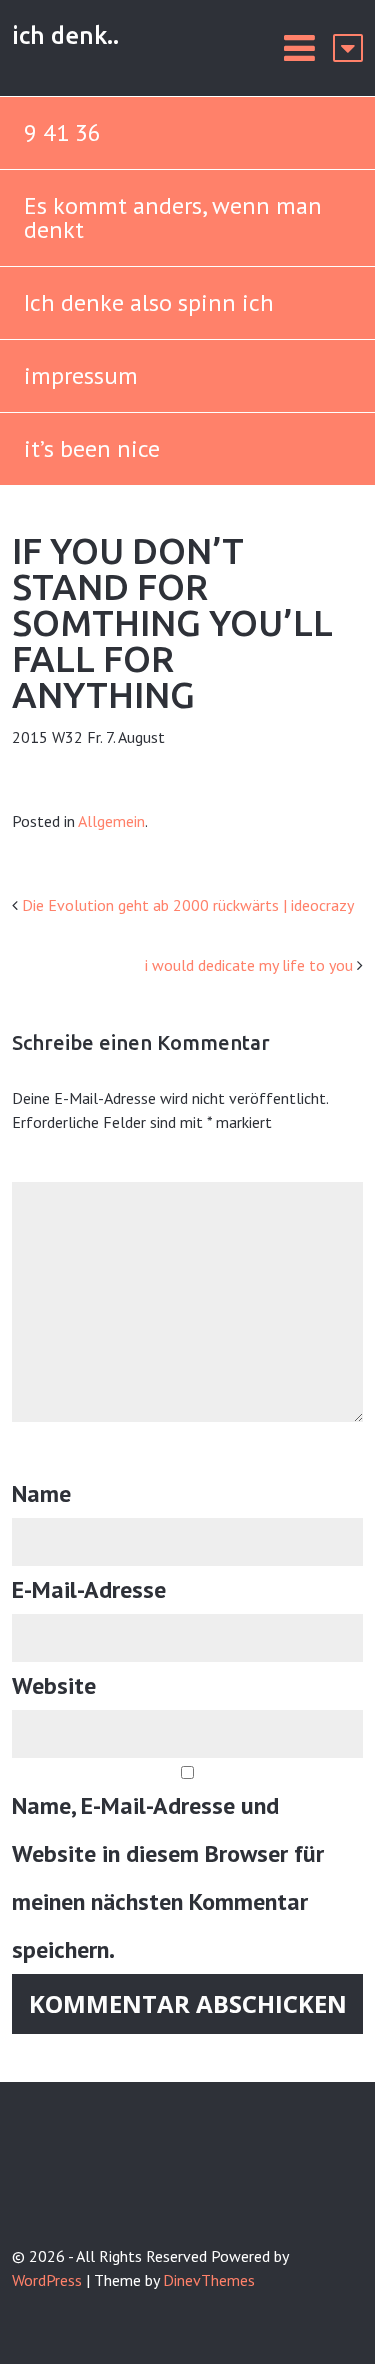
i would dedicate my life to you (249, 965)
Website (54, 1685)
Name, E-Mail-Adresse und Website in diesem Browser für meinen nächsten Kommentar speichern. (168, 1877)
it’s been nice (92, 448)
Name (41, 1493)
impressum (81, 375)
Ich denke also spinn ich (149, 302)
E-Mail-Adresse (89, 1589)
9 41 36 (62, 132)
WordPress (47, 2280)
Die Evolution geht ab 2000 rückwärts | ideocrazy (188, 905)
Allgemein (111, 821)
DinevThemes (209, 2280)
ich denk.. (65, 35)
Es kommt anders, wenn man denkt (173, 217)
